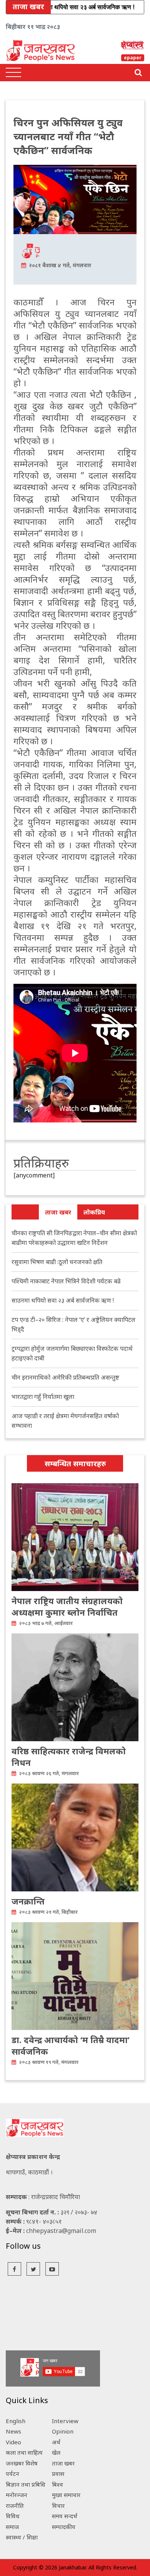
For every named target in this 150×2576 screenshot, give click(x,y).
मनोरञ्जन (17, 2495)
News (13, 2431)
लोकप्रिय (94, 1212)
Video (13, 2442)
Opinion (63, 2431)
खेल (56, 2452)
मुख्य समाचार (66, 2495)
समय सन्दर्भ (65, 2516)
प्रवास (58, 2474)
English (16, 2421)
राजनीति (15, 2506)
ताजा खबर (58, 1212)
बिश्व (57, 2484)
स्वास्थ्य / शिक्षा (22, 2537)
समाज (12, 2527)
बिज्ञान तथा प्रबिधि (26, 2484)
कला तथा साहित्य (24, 2452)
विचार (58, 2506)
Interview (65, 2421)
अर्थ (56, 2442)
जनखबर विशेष (22, 2463)
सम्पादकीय (64, 2527)
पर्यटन (12, 2474)
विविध (13, 2516)
